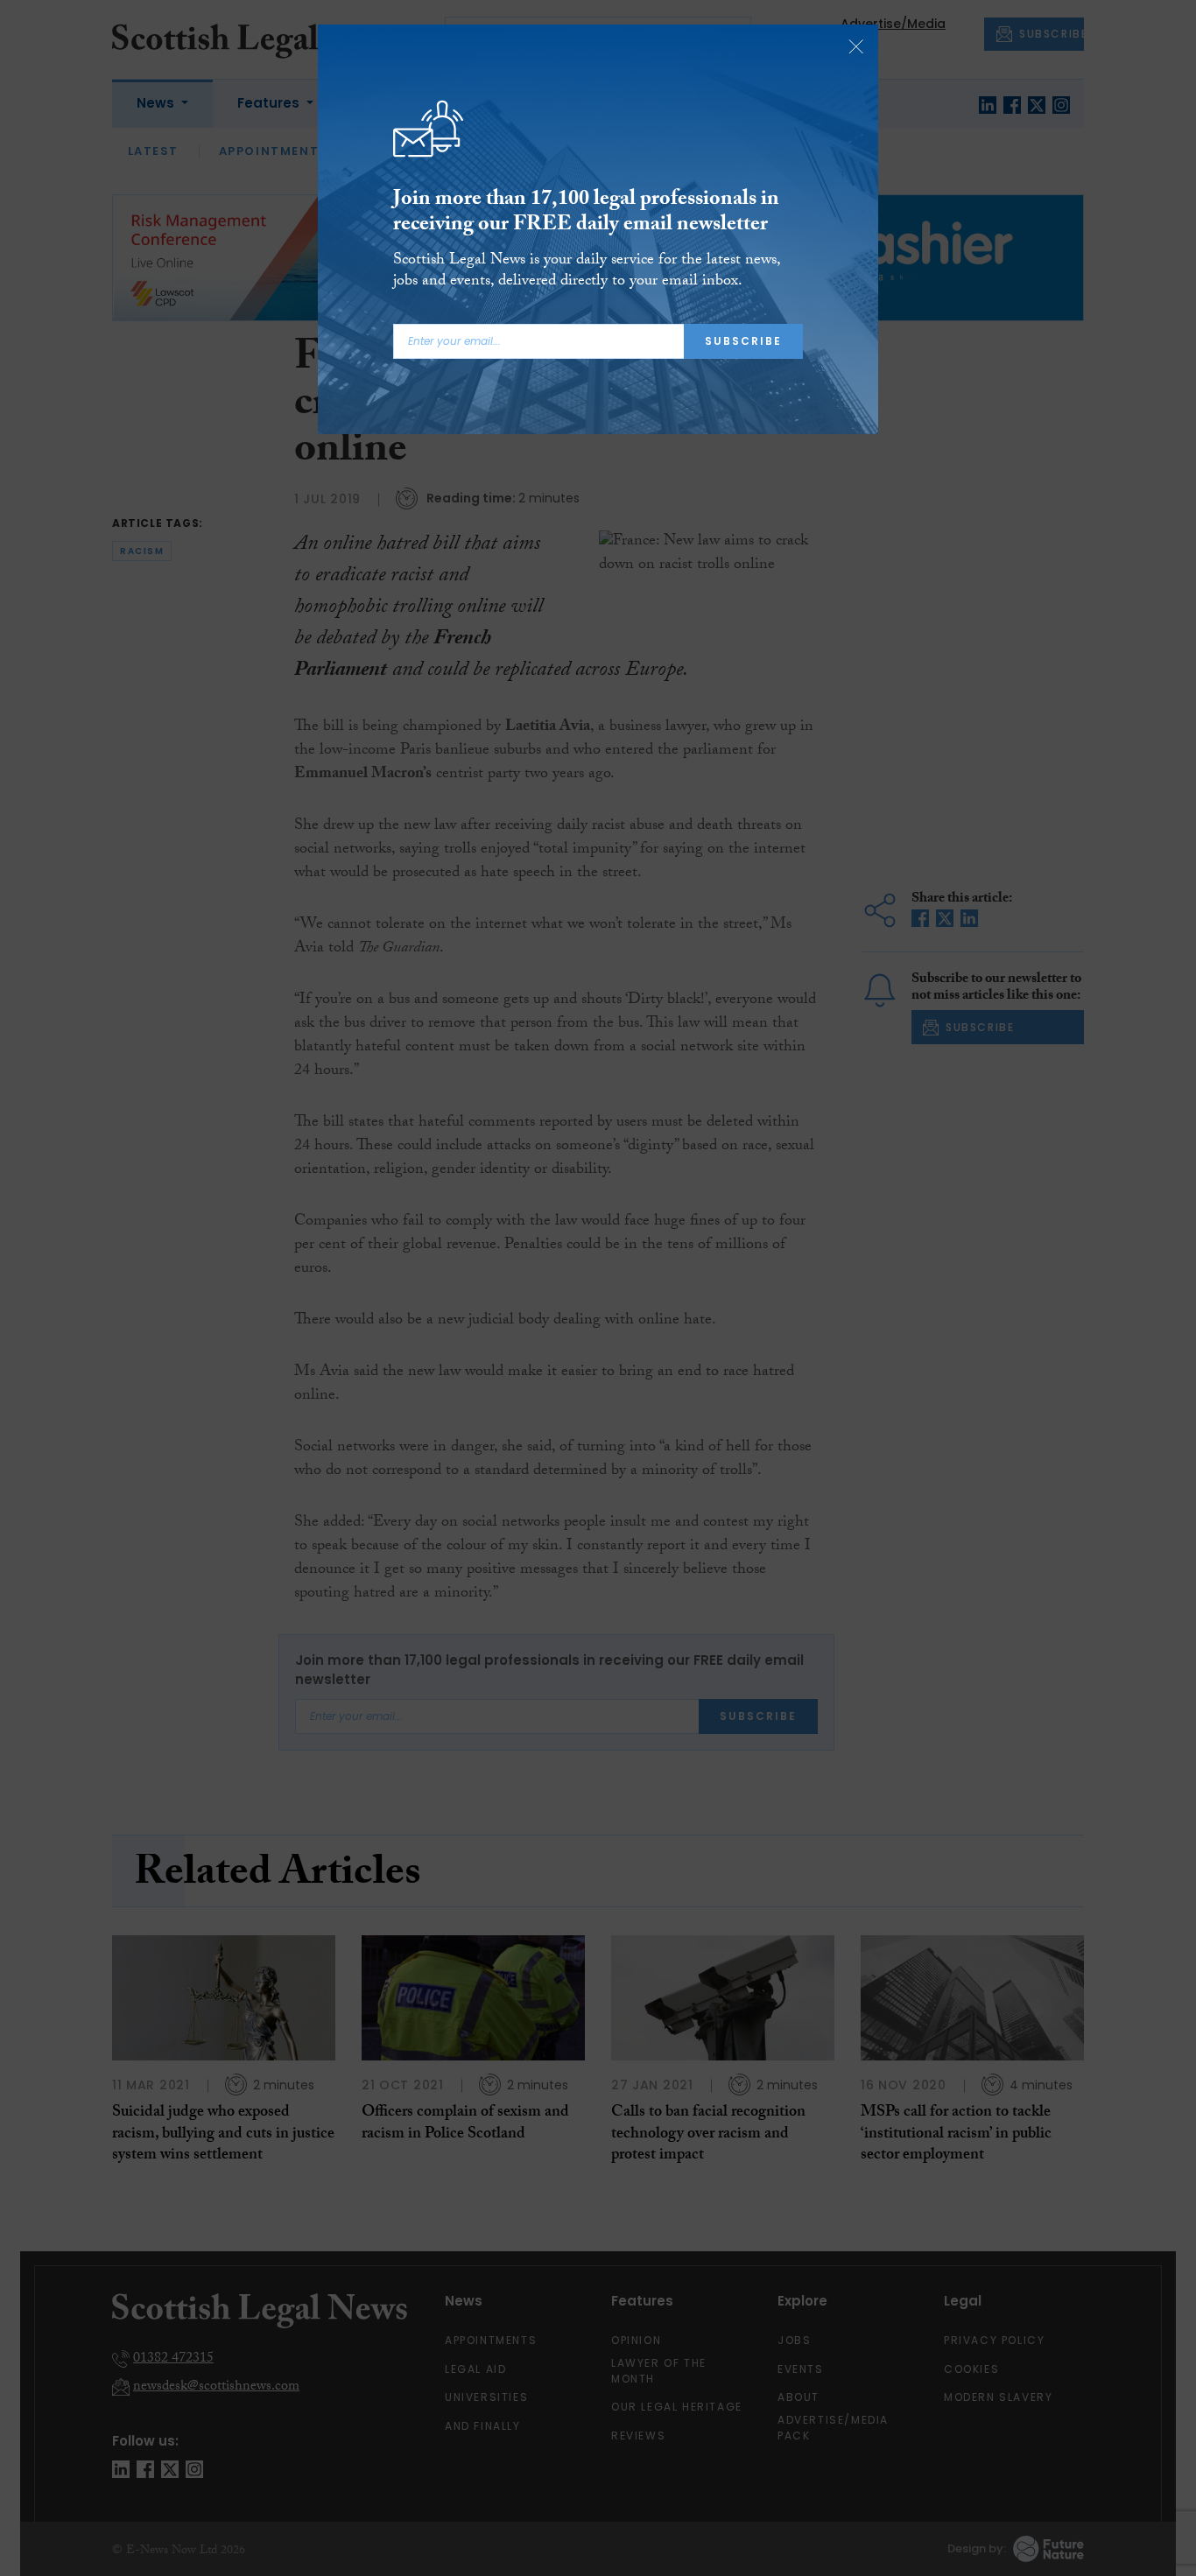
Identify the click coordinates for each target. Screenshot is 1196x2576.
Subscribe (743, 341)
